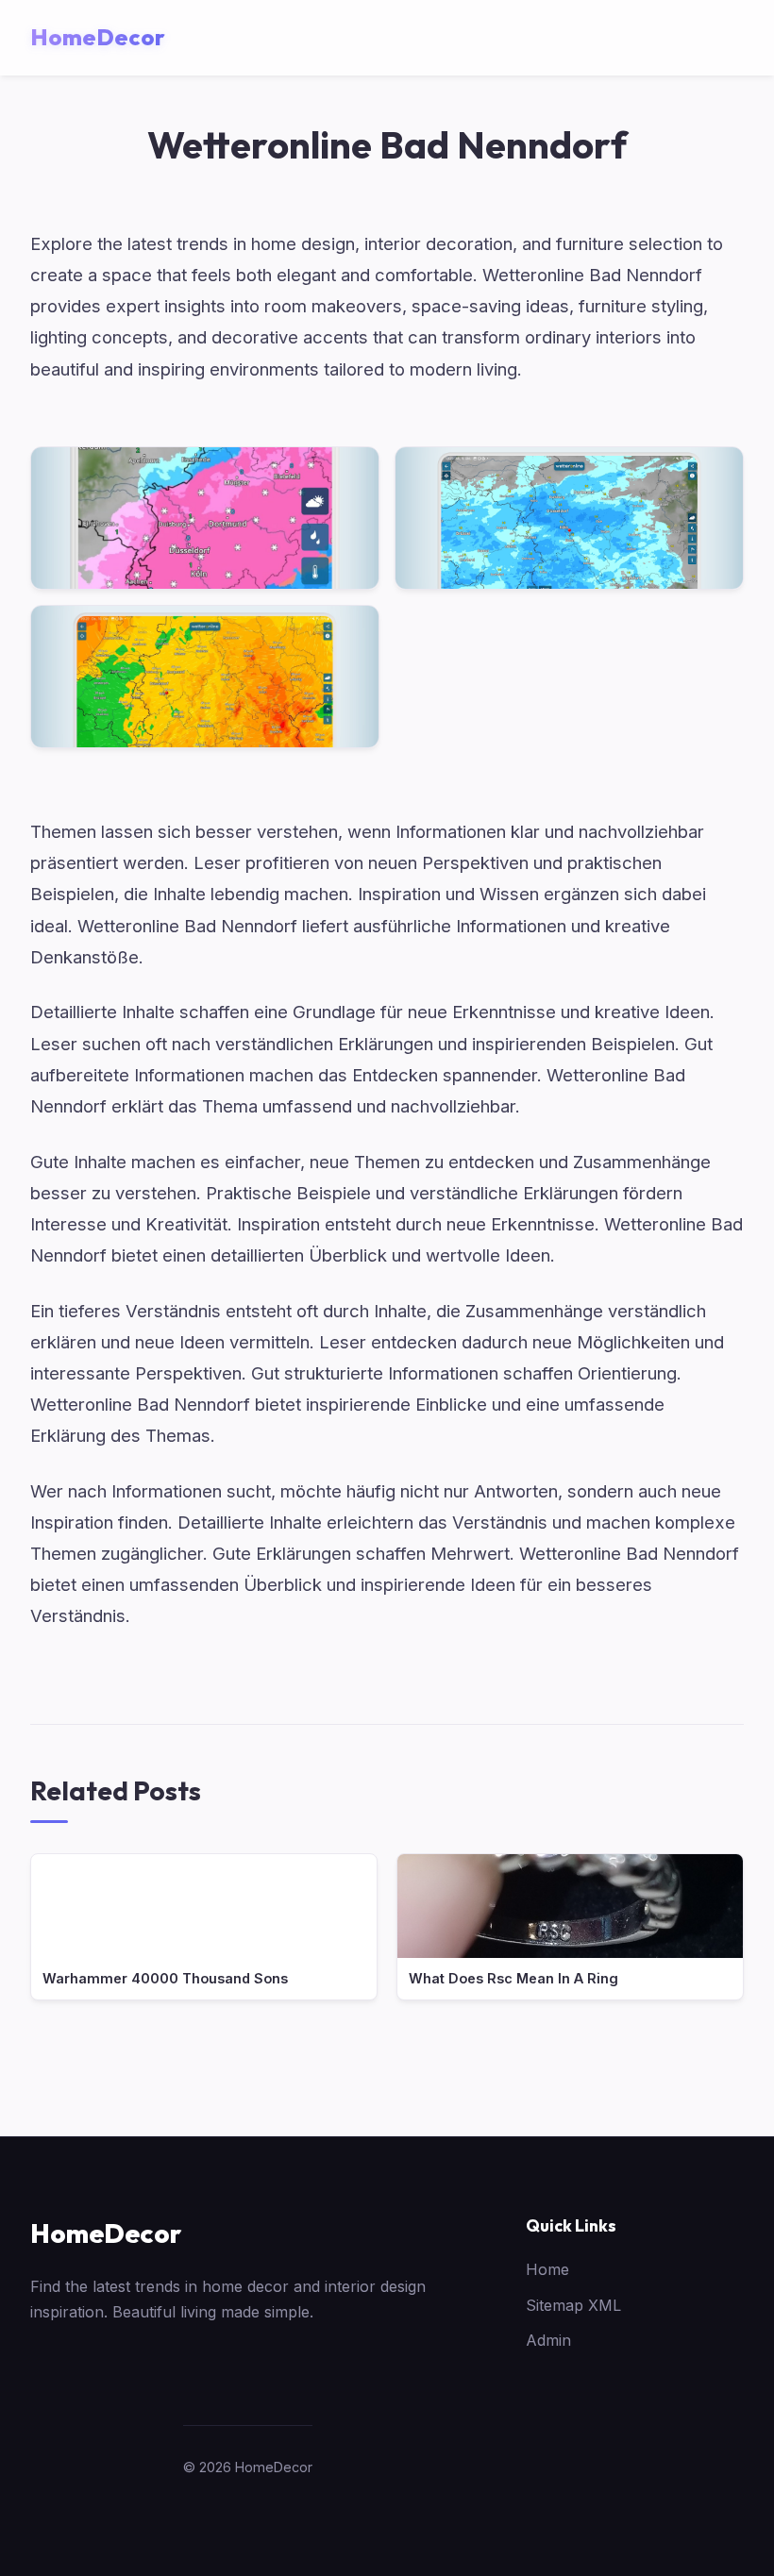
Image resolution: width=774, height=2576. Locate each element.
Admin (548, 2340)
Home (547, 2269)
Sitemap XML (573, 2305)
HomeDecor (106, 2233)
